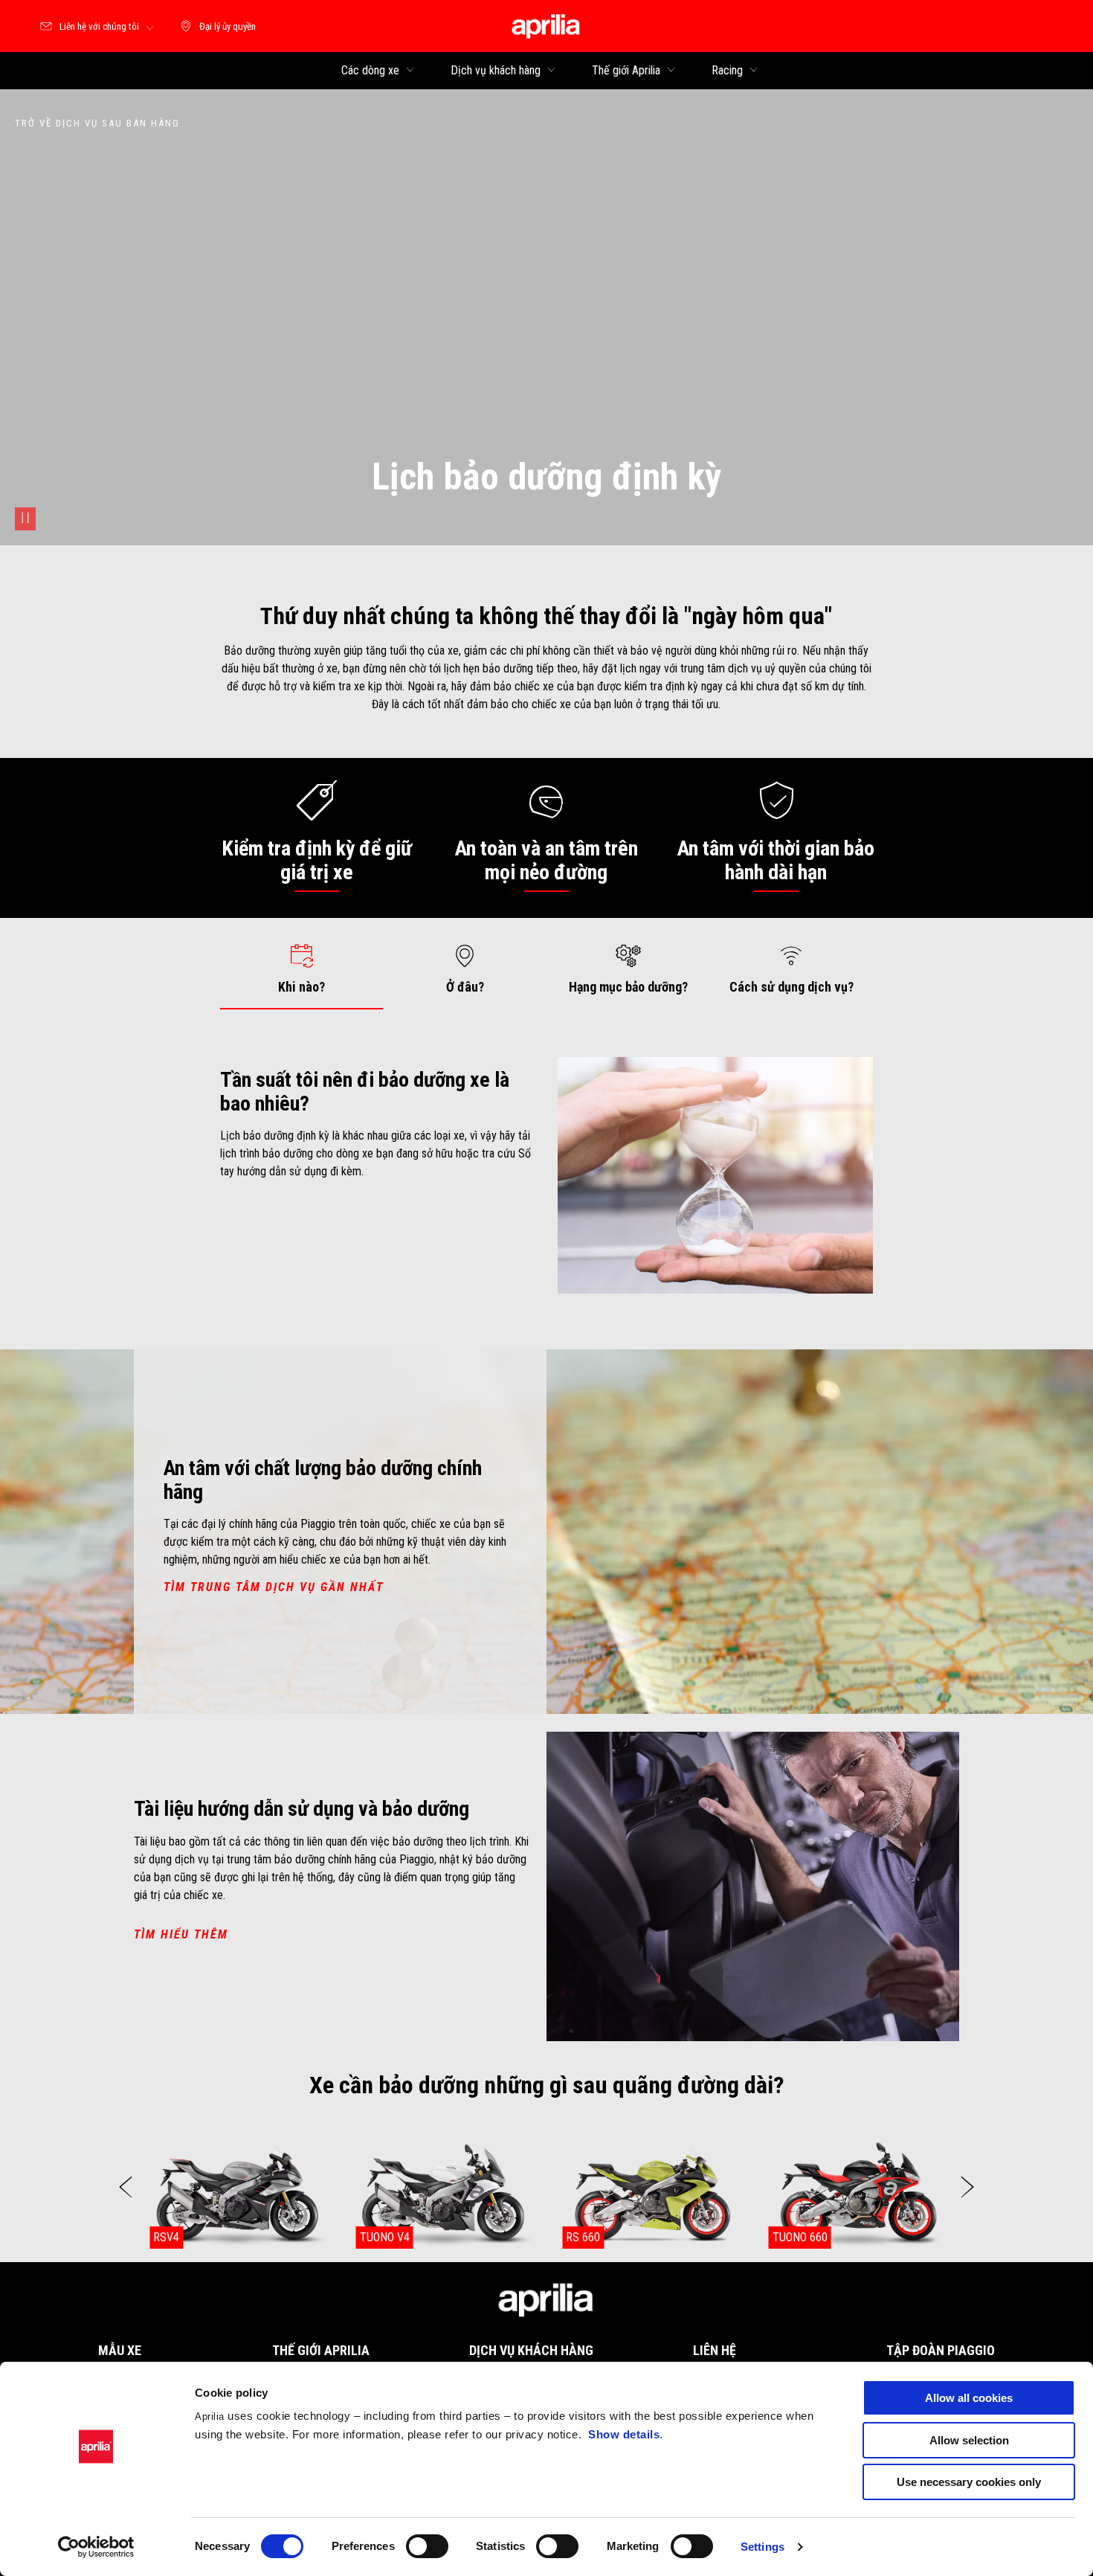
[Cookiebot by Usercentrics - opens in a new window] (96, 2547)
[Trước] (126, 2187)
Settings (762, 2547)
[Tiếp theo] (967, 2187)
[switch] (427, 2546)
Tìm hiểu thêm (181, 1934)
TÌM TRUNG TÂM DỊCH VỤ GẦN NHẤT (274, 1587)
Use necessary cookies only (969, 2482)
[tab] (302, 969)
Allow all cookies (969, 2398)
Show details (624, 2434)
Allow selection (969, 2440)
